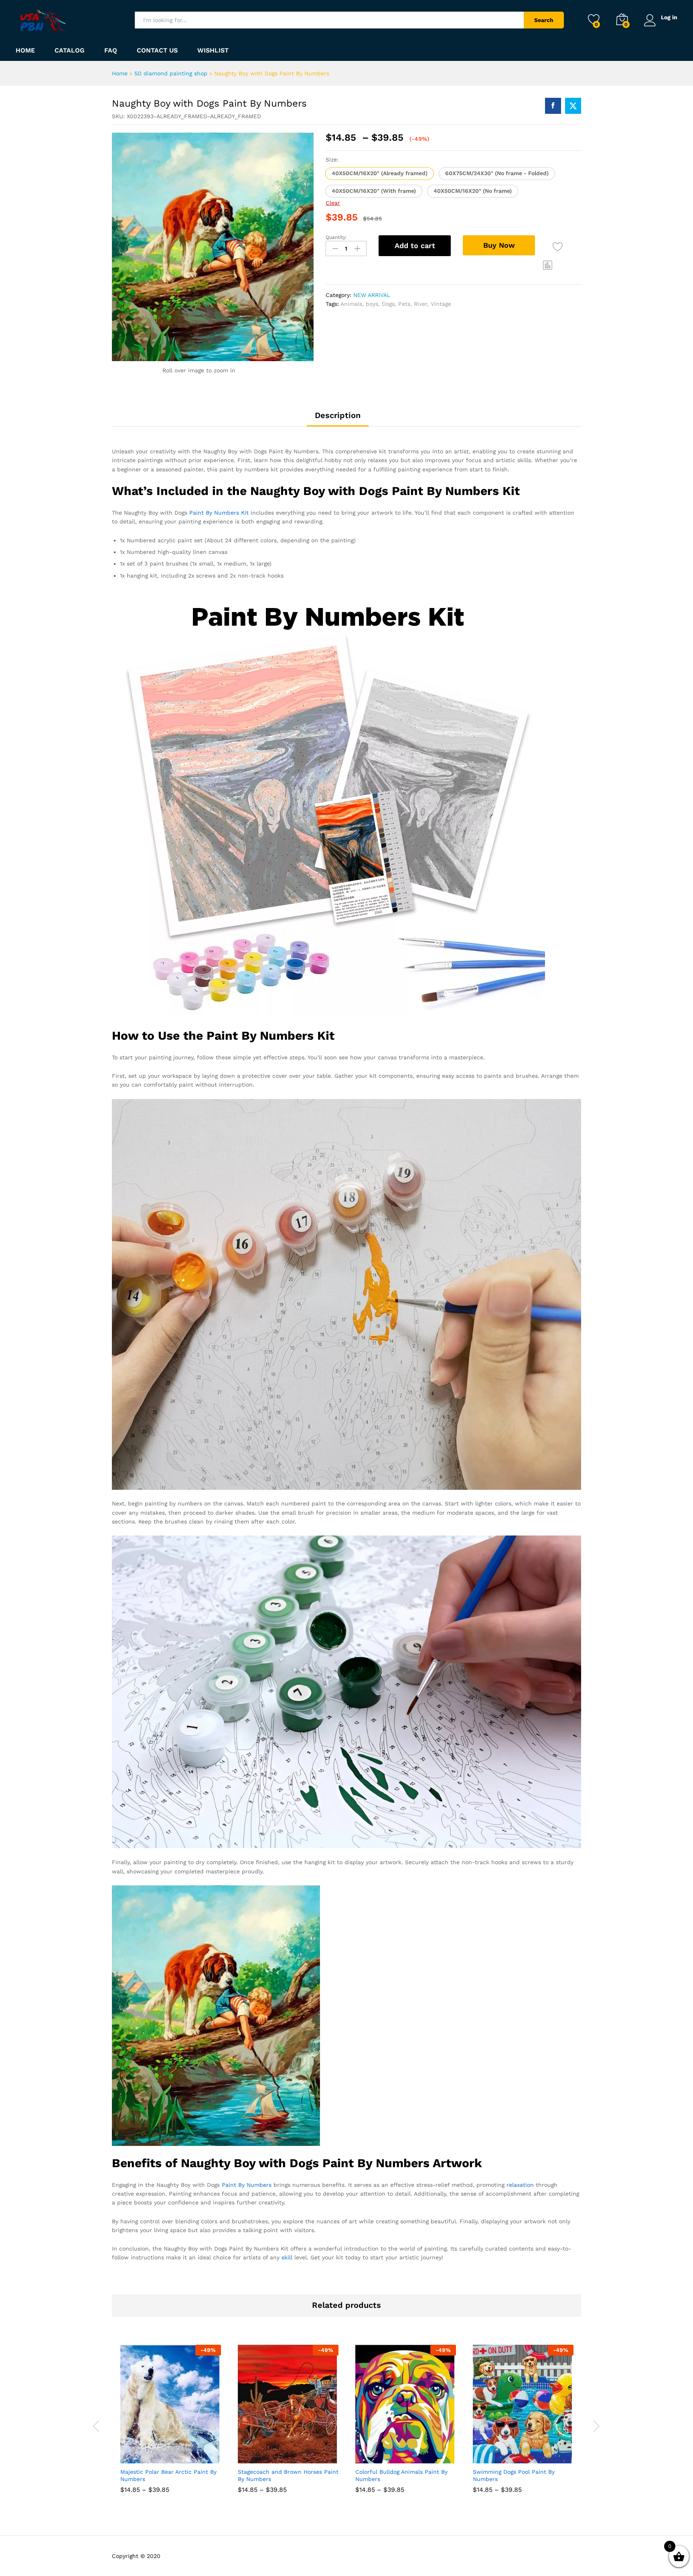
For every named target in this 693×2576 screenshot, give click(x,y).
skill (287, 2257)
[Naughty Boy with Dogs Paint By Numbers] (553, 106)
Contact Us (157, 51)
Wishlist (213, 51)
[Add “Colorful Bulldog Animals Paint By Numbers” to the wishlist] (413, 2455)
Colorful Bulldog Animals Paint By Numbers (401, 2475)
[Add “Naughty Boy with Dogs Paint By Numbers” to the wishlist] (558, 247)
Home (25, 51)
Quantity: (336, 237)
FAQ (111, 51)
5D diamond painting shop (171, 73)
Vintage (441, 304)
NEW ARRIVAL (372, 295)
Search (544, 20)
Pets (404, 304)
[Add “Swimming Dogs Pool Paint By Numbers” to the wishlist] (531, 2455)
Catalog (70, 51)
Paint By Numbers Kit (219, 513)
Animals (351, 304)
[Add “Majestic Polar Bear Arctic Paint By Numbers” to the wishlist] (178, 2455)
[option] (171, 2425)
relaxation (520, 2185)
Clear (333, 203)
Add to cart (415, 245)
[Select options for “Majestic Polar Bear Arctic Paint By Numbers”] (141, 2455)
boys (372, 304)
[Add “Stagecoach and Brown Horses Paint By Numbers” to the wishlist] (296, 2455)
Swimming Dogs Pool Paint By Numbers (514, 2475)
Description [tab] (338, 415)
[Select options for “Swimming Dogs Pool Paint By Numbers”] (494, 2455)
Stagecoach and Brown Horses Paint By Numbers (288, 2475)
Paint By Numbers (247, 2185)
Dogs (388, 304)
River (420, 304)
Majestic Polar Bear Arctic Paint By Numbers (168, 2475)
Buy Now (499, 245)
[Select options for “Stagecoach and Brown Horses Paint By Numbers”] (259, 2455)
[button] (380, 174)
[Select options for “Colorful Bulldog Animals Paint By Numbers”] (376, 2455)
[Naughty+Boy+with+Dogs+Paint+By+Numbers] (573, 106)
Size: (332, 160)
